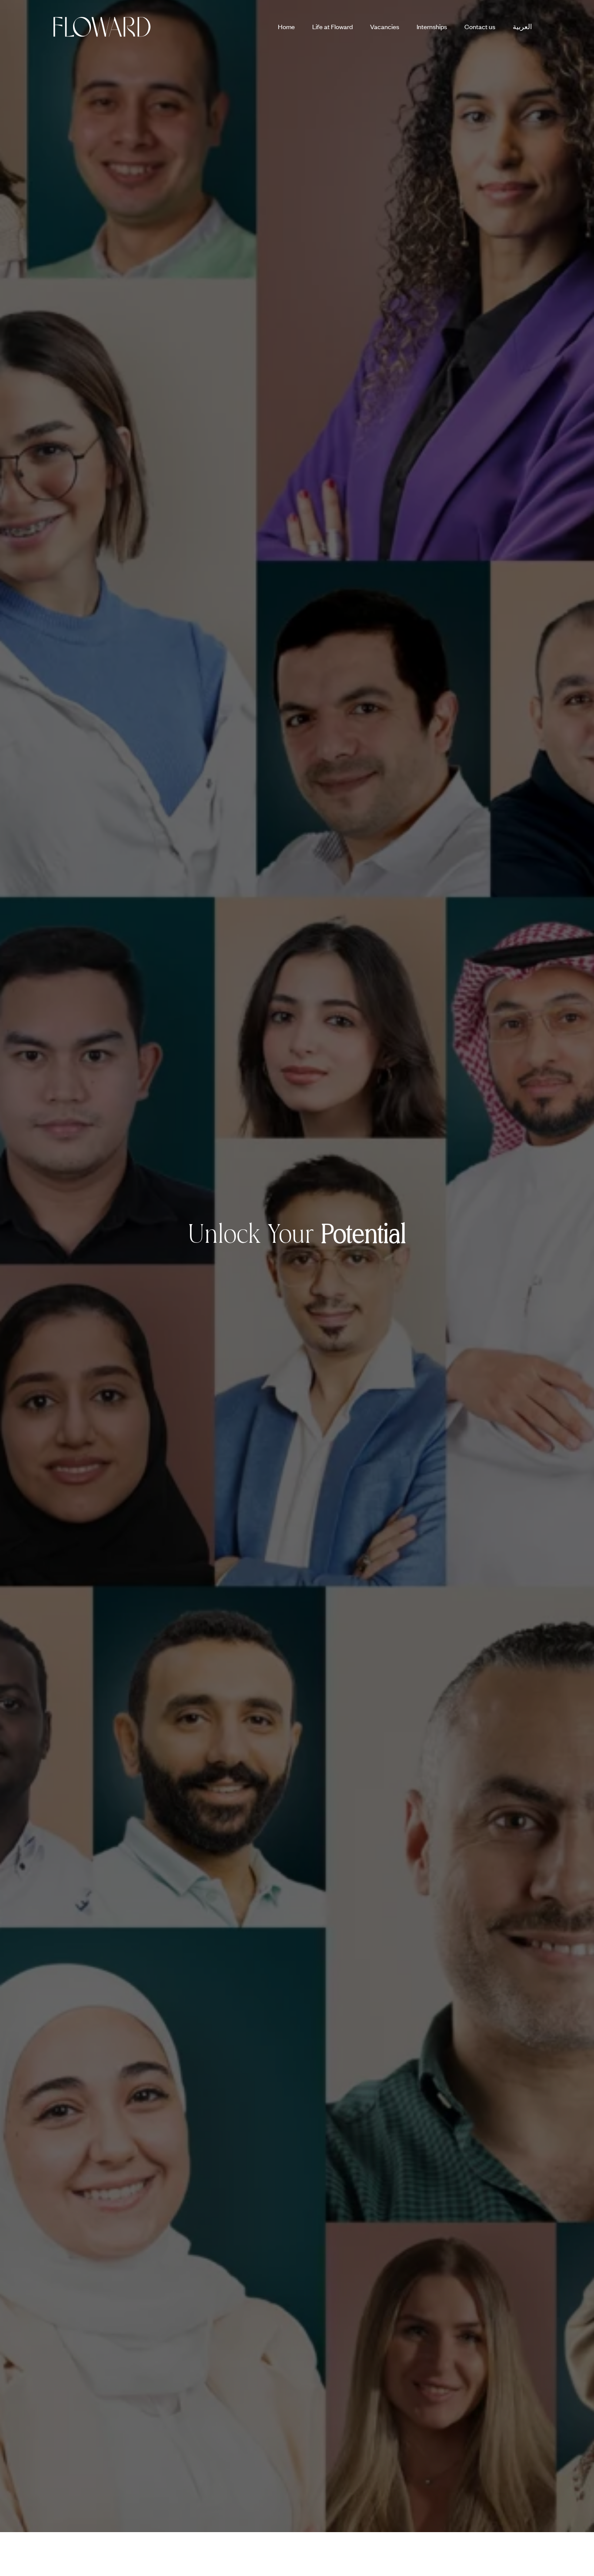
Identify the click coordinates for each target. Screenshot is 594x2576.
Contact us (480, 27)
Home (286, 27)
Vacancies (385, 27)
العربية (522, 27)
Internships (432, 27)
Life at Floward (332, 27)
